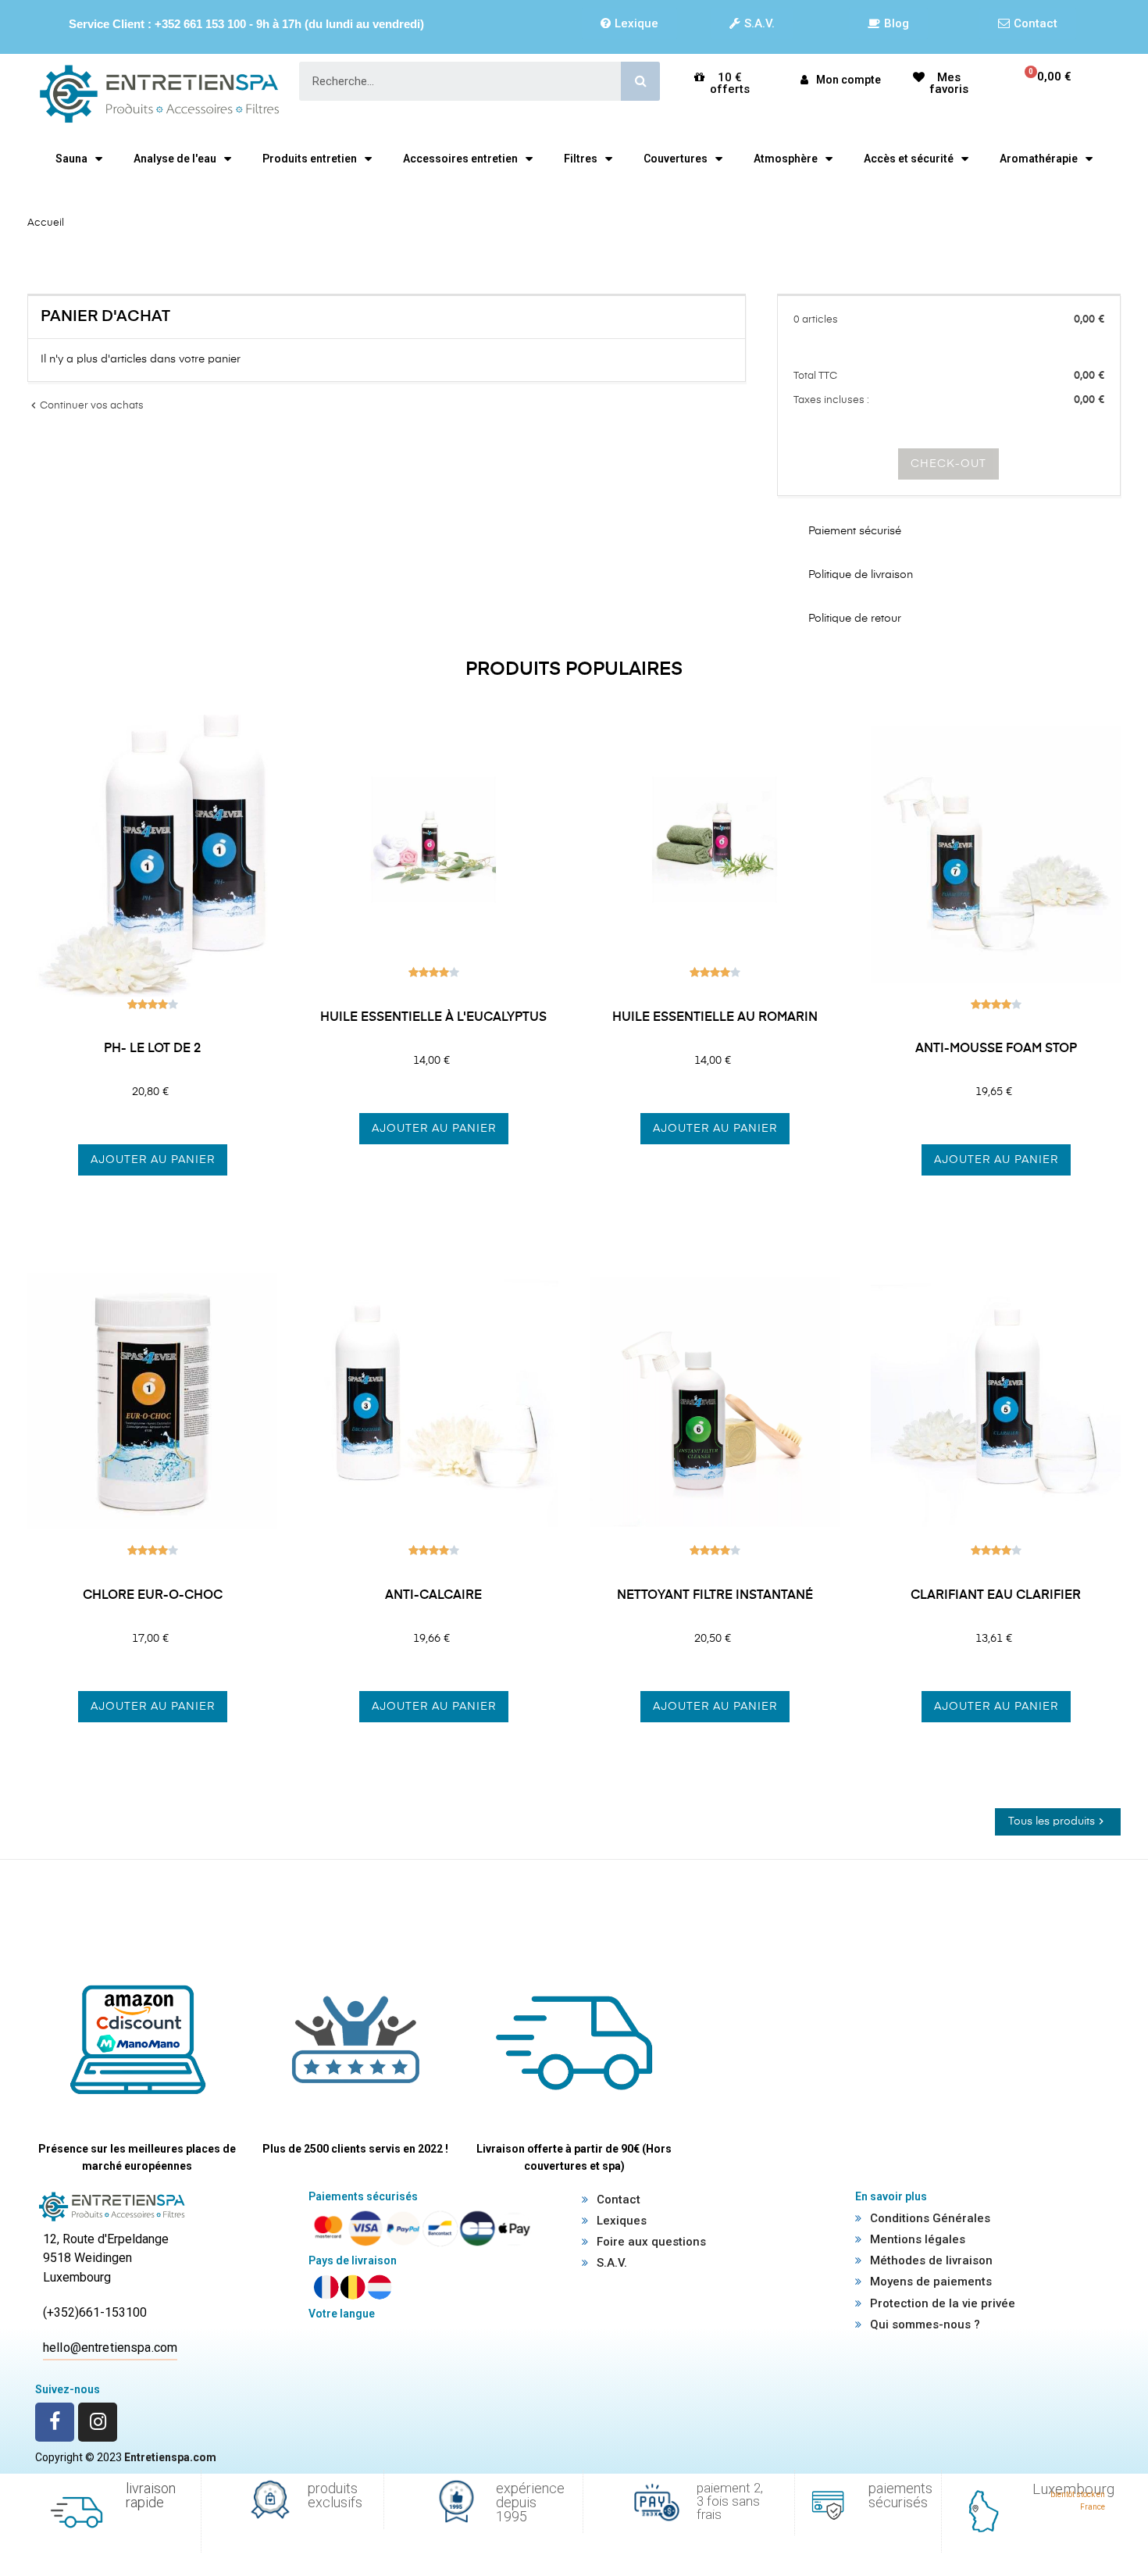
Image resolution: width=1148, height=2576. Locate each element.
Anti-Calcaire (433, 1596)
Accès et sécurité (909, 159)
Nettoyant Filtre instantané (715, 1596)
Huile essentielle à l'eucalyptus (433, 1018)
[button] (629, 23)
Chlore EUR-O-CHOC (153, 1596)
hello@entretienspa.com (110, 2348)
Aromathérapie (1039, 159)
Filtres (581, 159)
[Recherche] (640, 81)
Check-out (948, 464)
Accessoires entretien (460, 159)
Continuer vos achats (86, 406)
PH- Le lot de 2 (152, 1049)
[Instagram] (98, 2422)
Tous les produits (1058, 1821)
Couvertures (676, 159)
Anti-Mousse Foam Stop (996, 1049)
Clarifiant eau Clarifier (996, 1596)
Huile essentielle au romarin (715, 1018)
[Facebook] (55, 2422)
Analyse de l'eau (175, 159)
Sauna (71, 159)
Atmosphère (786, 159)
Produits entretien (310, 159)
